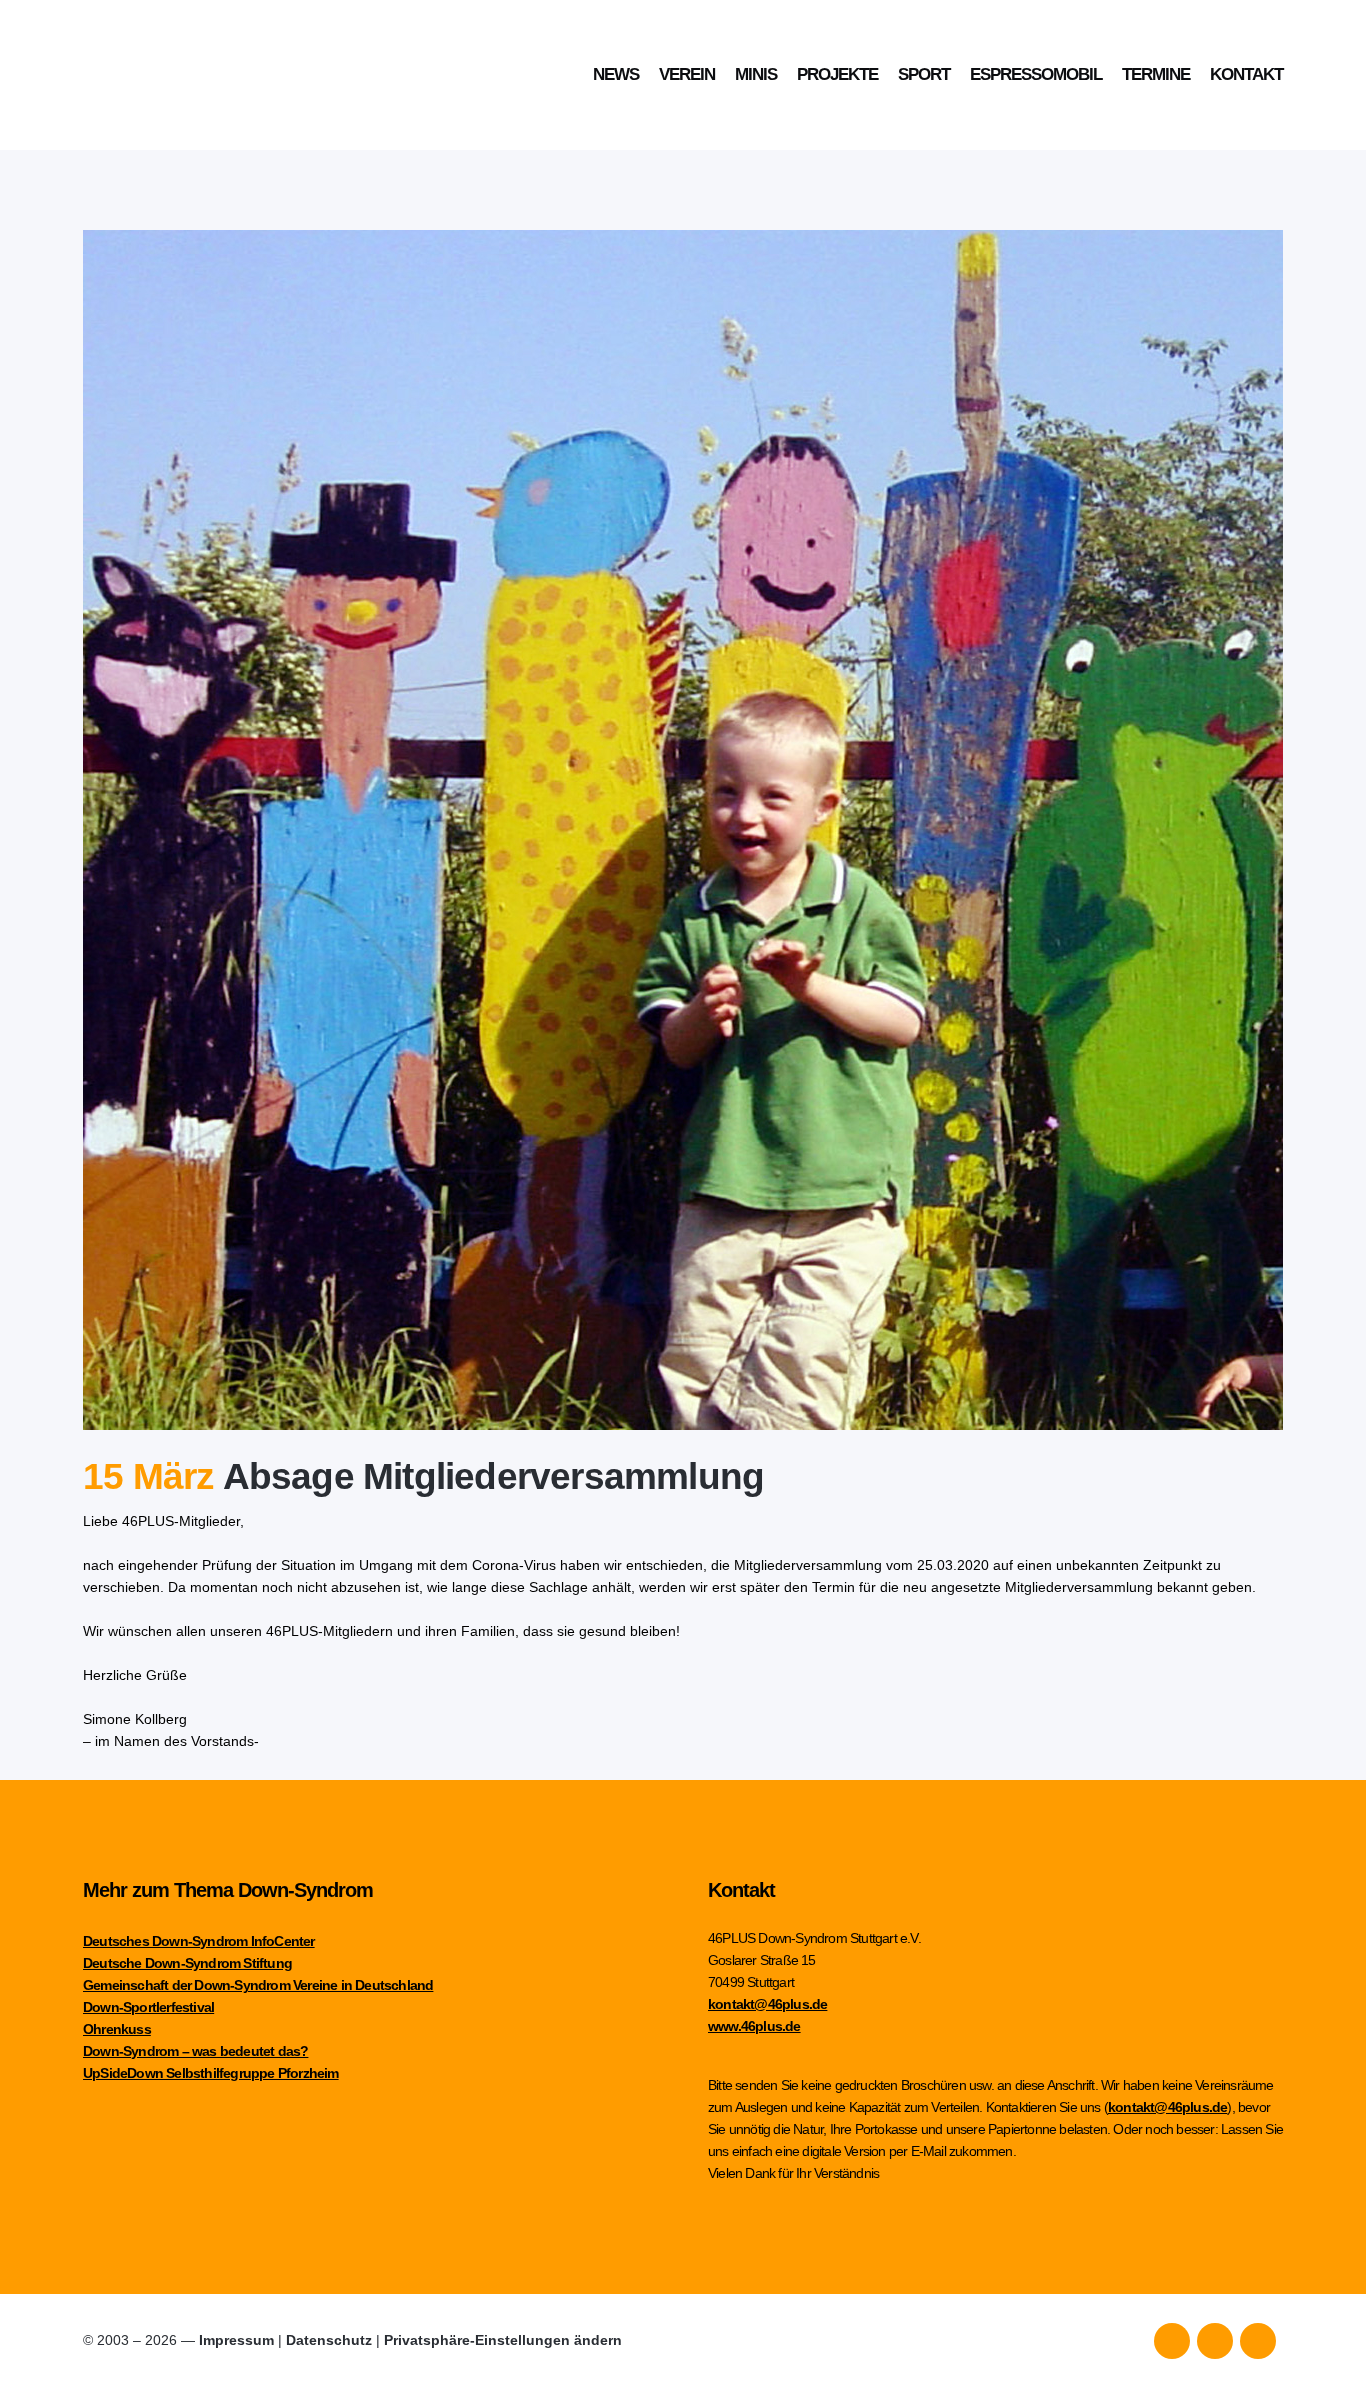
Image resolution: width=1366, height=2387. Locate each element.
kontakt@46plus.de (767, 2004)
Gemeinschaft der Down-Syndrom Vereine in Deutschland (258, 1985)
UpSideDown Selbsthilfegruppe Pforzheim (211, 2073)
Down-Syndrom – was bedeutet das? (195, 2051)
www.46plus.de (754, 2026)
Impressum (236, 2340)
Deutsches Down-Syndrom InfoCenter (199, 1941)
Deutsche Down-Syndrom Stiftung (187, 1963)
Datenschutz (329, 2340)
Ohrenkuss (117, 2029)
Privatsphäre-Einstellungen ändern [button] (503, 2340)
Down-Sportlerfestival (148, 2007)
